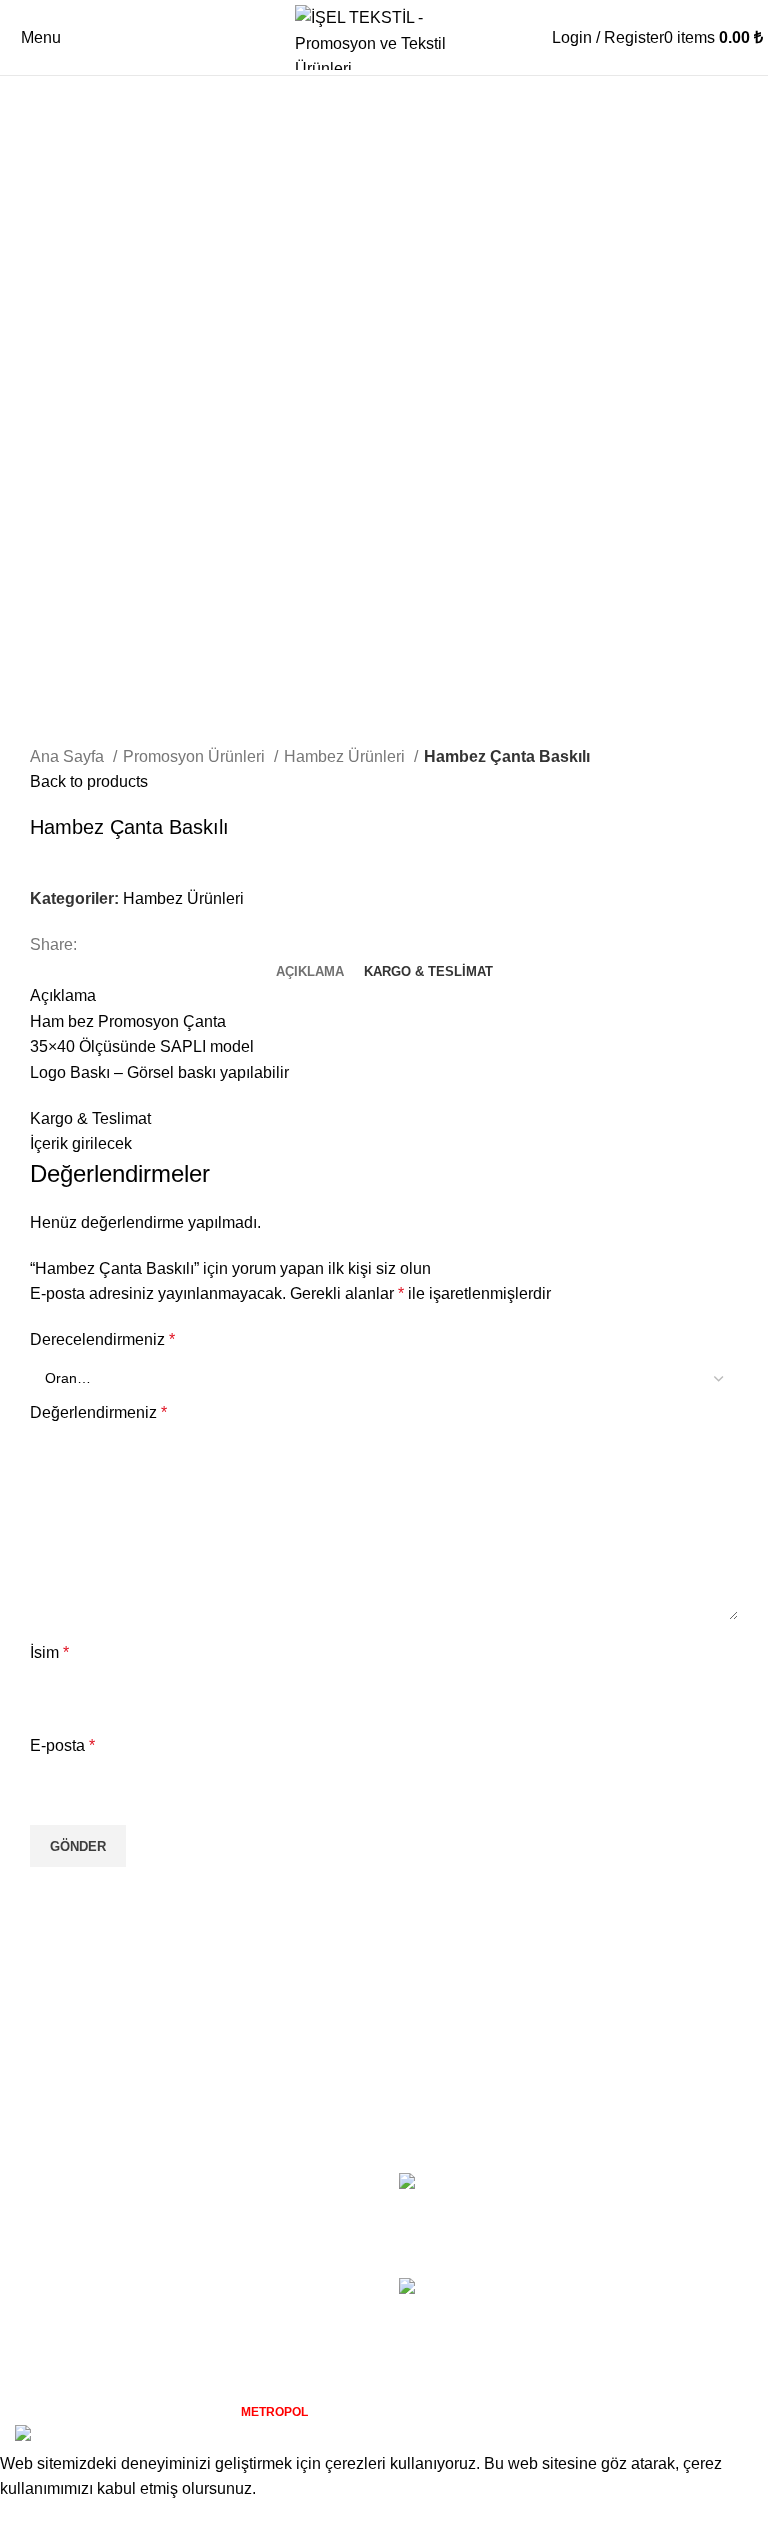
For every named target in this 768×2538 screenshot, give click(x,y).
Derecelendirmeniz (102, 1339)
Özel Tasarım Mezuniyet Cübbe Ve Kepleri (665, 2311)
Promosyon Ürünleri (196, 756)
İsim (49, 1652)
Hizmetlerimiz (63, 2220)
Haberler (46, 2257)
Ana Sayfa (69, 756)
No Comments (641, 2236)
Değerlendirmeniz (98, 1412)
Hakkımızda (57, 2182)
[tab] (310, 972)
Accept (39, 2519)
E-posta (62, 1745)
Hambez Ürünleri (346, 756)
